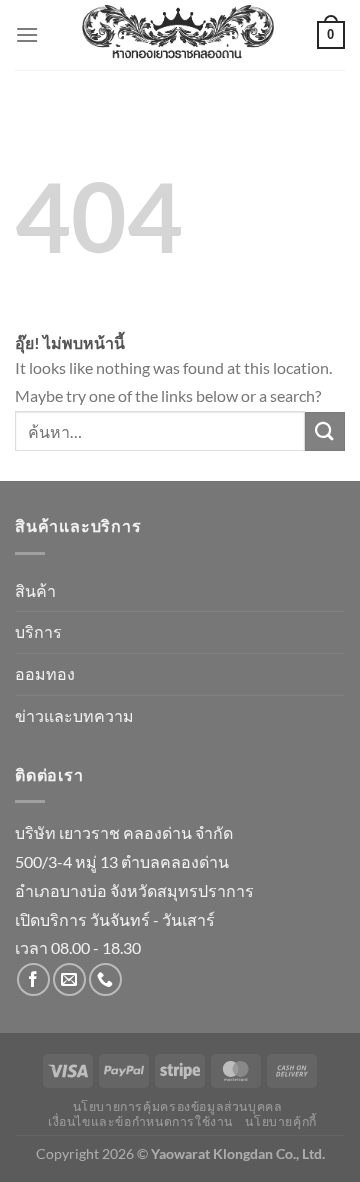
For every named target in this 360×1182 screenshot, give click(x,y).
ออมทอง (45, 673)
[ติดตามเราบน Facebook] (33, 979)
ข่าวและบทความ (74, 715)
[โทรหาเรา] (105, 979)
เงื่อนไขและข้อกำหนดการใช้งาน (140, 1121)
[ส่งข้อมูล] (325, 431)
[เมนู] (27, 34)
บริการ (38, 631)
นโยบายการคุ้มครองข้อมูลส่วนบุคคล (178, 1106)
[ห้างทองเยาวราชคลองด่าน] (178, 35)
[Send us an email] (69, 979)
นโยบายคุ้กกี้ (281, 1121)
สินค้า (35, 590)
